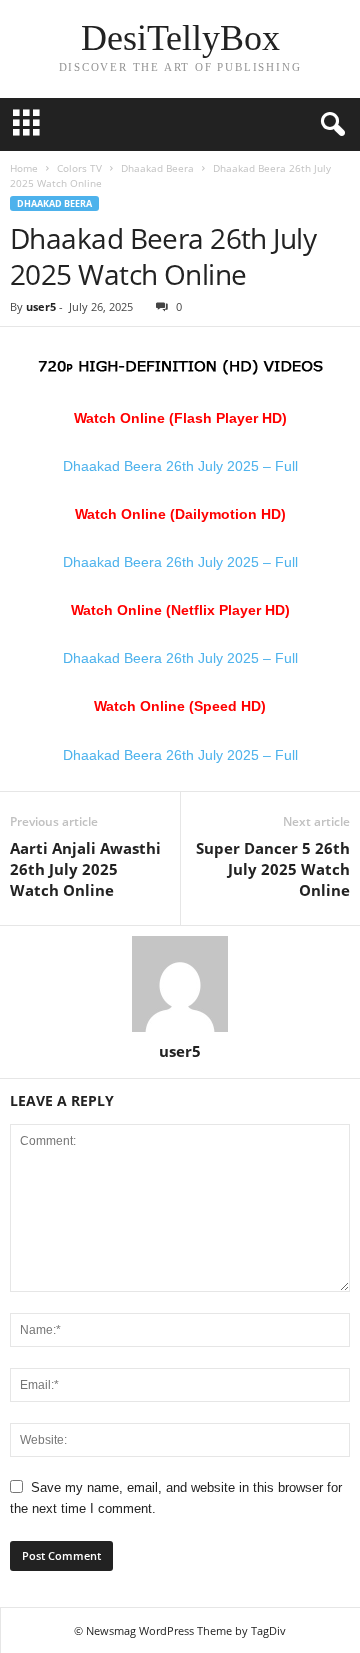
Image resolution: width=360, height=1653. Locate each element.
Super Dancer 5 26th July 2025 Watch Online (273, 869)
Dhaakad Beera (157, 168)
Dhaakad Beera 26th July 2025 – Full (180, 466)
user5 (41, 306)
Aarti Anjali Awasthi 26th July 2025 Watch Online (85, 869)
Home (24, 168)
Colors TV (79, 168)
